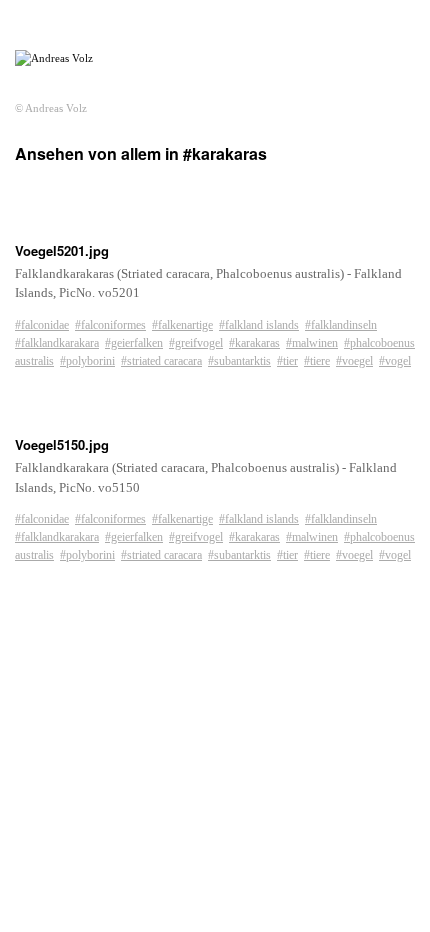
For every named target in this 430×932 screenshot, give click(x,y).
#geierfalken (134, 343)
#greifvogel (196, 343)
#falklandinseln (341, 325)
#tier (287, 361)
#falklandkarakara (57, 343)
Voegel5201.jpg (62, 250)
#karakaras (254, 343)
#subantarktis (239, 361)
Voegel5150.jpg (62, 444)
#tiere (317, 361)
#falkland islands (259, 325)
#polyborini (87, 361)
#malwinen (312, 343)
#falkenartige (182, 325)
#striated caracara (161, 361)
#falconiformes (110, 325)
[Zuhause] (54, 58)
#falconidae (42, 325)
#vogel (395, 361)
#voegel (354, 361)
